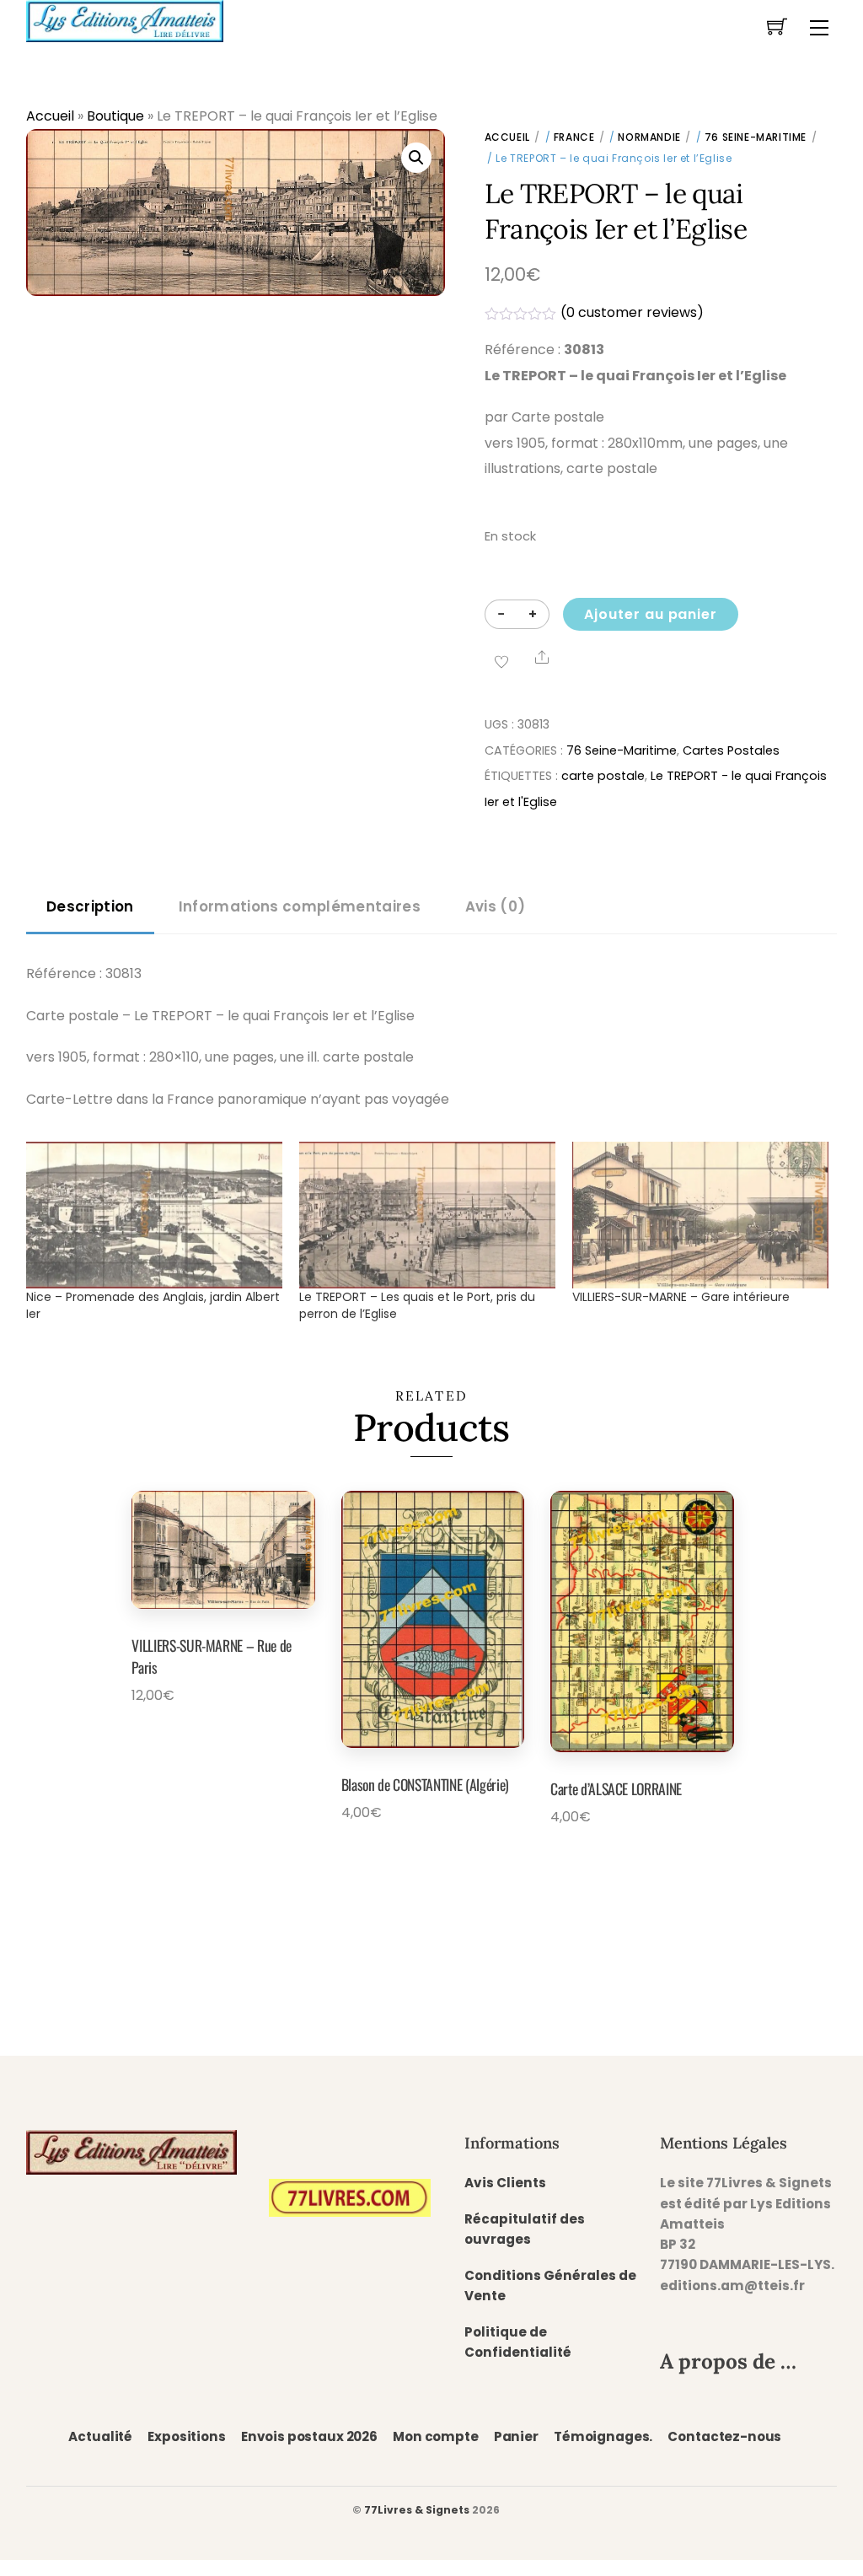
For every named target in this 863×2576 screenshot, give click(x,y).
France (574, 137)
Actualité (100, 2436)
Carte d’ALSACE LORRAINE (616, 1788)
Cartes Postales (731, 750)
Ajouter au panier (651, 614)
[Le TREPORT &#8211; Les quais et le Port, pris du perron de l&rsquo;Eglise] (427, 1215)
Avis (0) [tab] (496, 906)
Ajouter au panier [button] (193, 1742)
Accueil (50, 116)
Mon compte (435, 2436)
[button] (416, 158)
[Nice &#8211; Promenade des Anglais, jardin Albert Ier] (154, 1215)
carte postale (603, 776)
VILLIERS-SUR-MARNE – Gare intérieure (681, 1297)
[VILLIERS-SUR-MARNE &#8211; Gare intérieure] (700, 1215)
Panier (516, 2436)
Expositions (186, 2436)
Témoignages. (603, 2436)
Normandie (649, 137)
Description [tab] (90, 906)
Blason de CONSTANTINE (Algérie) (425, 1784)
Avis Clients (505, 2183)
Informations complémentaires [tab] (300, 906)
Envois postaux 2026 (309, 2436)
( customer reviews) (632, 312)
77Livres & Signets (417, 2510)
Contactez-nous (724, 2436)
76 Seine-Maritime (756, 137)
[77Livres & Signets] (125, 19)
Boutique (115, 116)
